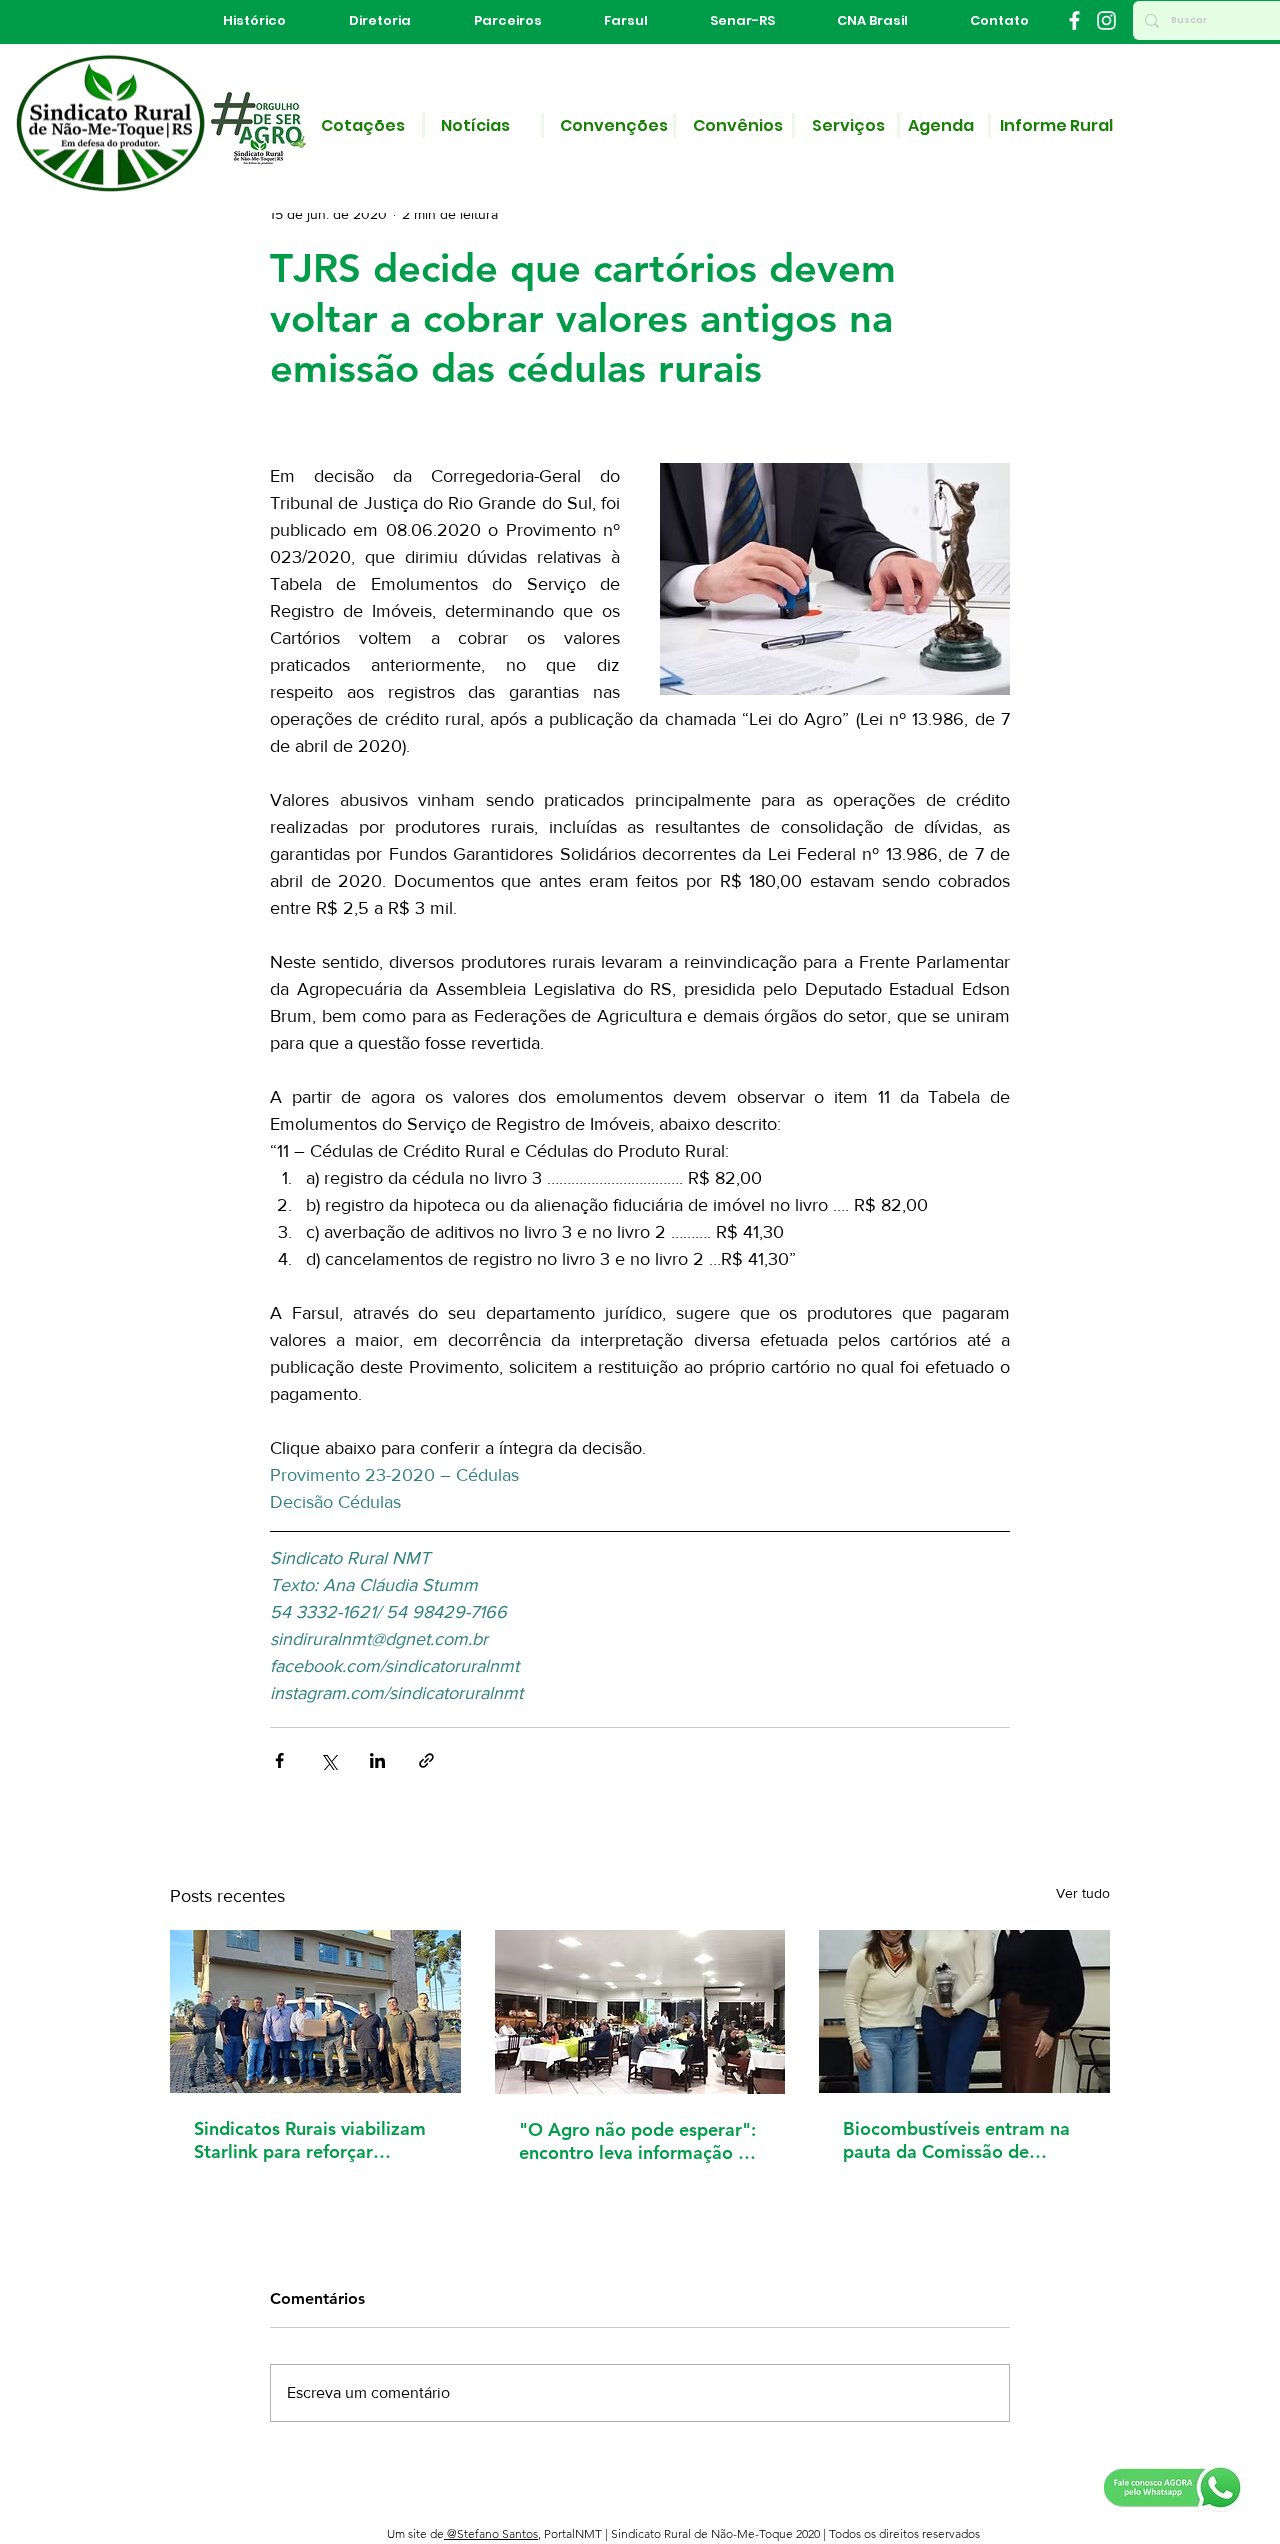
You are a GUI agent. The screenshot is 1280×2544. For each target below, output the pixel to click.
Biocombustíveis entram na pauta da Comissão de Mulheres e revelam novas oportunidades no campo (956, 2140)
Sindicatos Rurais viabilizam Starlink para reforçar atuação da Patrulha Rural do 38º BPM (310, 2140)
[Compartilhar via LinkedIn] (377, 1760)
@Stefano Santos (491, 2533)
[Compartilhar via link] (426, 1760)
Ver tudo (1083, 1893)
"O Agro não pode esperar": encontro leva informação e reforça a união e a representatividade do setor (637, 2141)
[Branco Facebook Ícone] (1074, 20)
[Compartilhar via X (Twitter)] (328, 1760)
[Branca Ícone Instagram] (1106, 20)
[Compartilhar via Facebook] (279, 1760)
